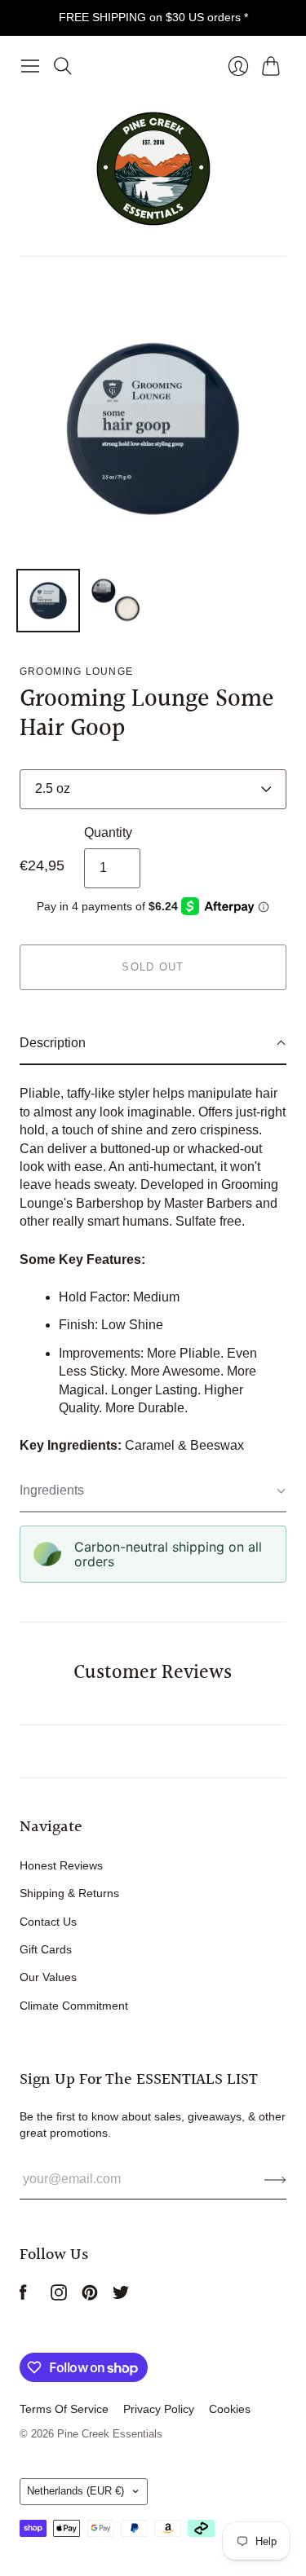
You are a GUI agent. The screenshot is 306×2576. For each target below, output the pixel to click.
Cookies (230, 2409)
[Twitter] (121, 2296)
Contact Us (48, 1922)
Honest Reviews (61, 1865)
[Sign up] (275, 2179)
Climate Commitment (74, 2006)
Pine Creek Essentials (110, 2434)
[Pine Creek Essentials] (153, 169)
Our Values (48, 1977)
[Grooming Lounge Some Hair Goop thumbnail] (48, 601)
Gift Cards (46, 1949)
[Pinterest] (90, 2296)
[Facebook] (23, 2296)
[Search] (63, 66)
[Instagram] (59, 2296)
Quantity (108, 832)
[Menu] (30, 66)
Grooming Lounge (76, 672)
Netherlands (75, 2491)
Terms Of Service (64, 2409)
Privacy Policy (159, 2409)
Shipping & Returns (69, 1893)
